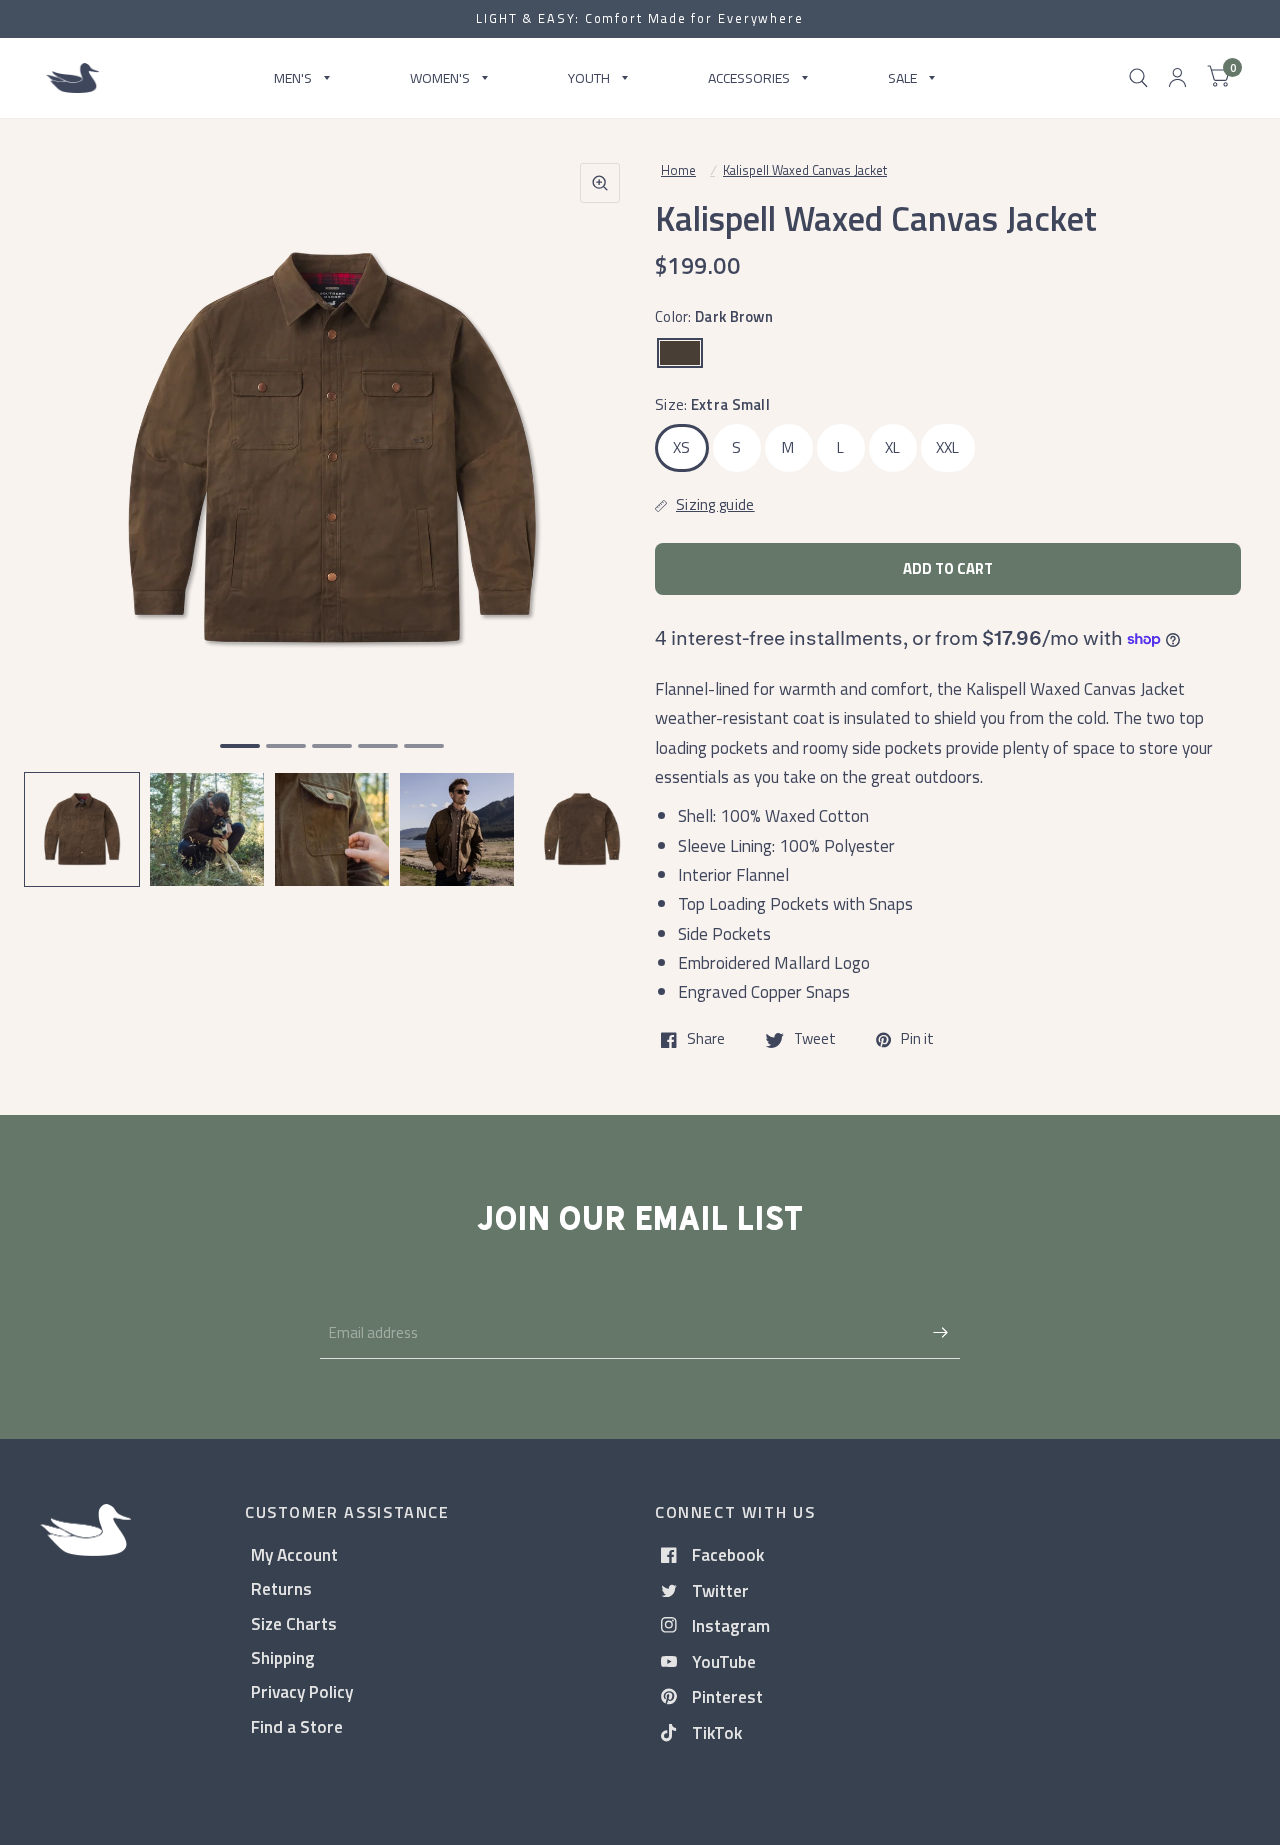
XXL (948, 447)
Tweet (815, 1040)
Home (678, 170)
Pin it (917, 1040)
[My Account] (1177, 78)
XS (682, 447)
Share (706, 1040)
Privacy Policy (302, 1691)
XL (893, 447)
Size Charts (294, 1623)
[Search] (1138, 78)
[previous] (65, 506)
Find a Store (297, 1726)
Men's (293, 77)
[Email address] (940, 1333)
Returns (281, 1588)
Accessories (749, 77)
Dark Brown (680, 353)
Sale (902, 77)
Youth (589, 77)
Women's (440, 77)
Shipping (283, 1657)
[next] (599, 506)
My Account (294, 1554)
